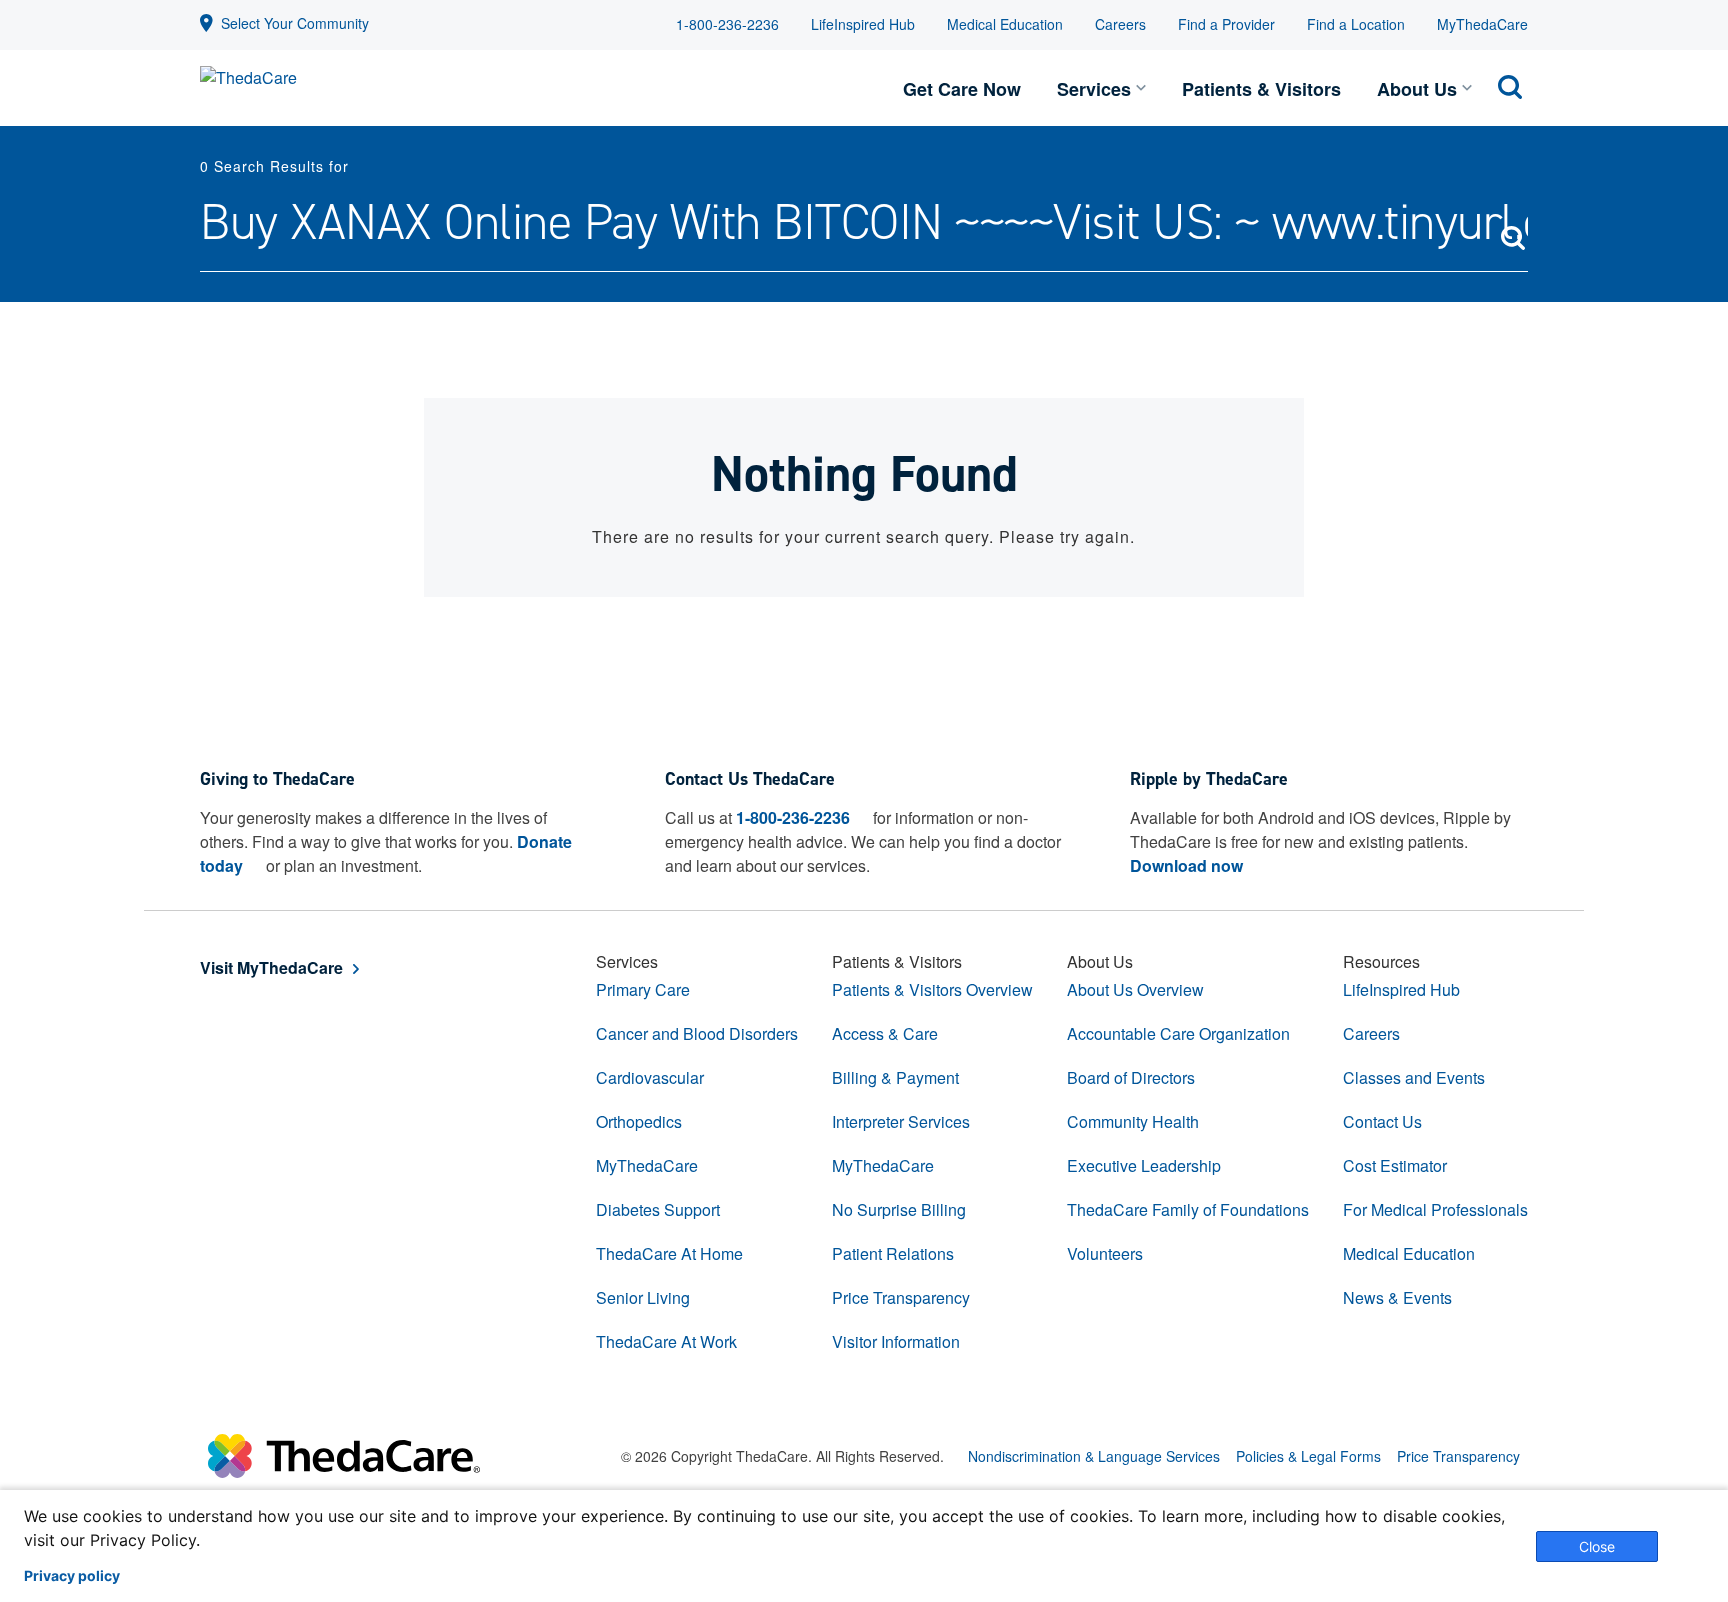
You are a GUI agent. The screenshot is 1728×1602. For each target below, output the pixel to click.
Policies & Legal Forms (1308, 1456)
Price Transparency (901, 1297)
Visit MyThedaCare (271, 967)
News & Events (1397, 1297)
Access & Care (885, 1033)
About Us (1417, 89)
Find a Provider (1226, 24)
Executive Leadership (1144, 1165)
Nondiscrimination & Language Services (1094, 1456)
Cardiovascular (650, 1077)
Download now (1186, 865)
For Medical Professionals (1435, 1209)
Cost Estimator (1395, 1165)
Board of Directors (1131, 1077)
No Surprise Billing (899, 1209)
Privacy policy (72, 1576)
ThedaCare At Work (666, 1341)
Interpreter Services (901, 1121)
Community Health (1133, 1121)
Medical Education (1005, 24)
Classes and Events (1414, 1077)
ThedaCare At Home (669, 1253)
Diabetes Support (658, 1209)
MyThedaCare (1482, 24)
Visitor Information (896, 1341)
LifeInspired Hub (863, 24)
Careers (1120, 24)
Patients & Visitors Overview (932, 989)
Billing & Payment (895, 1077)
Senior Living (643, 1297)
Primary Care (643, 989)
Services (1094, 89)
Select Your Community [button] (295, 23)
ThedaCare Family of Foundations (1188, 1209)
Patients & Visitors (1261, 89)
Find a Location (1356, 24)
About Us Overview (1135, 989)
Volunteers (1105, 1253)
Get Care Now (962, 89)
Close (1597, 1546)
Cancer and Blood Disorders (697, 1033)
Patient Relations (893, 1253)
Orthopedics (639, 1121)
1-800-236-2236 (727, 24)
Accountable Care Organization (1178, 1033)
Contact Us (1382, 1121)
